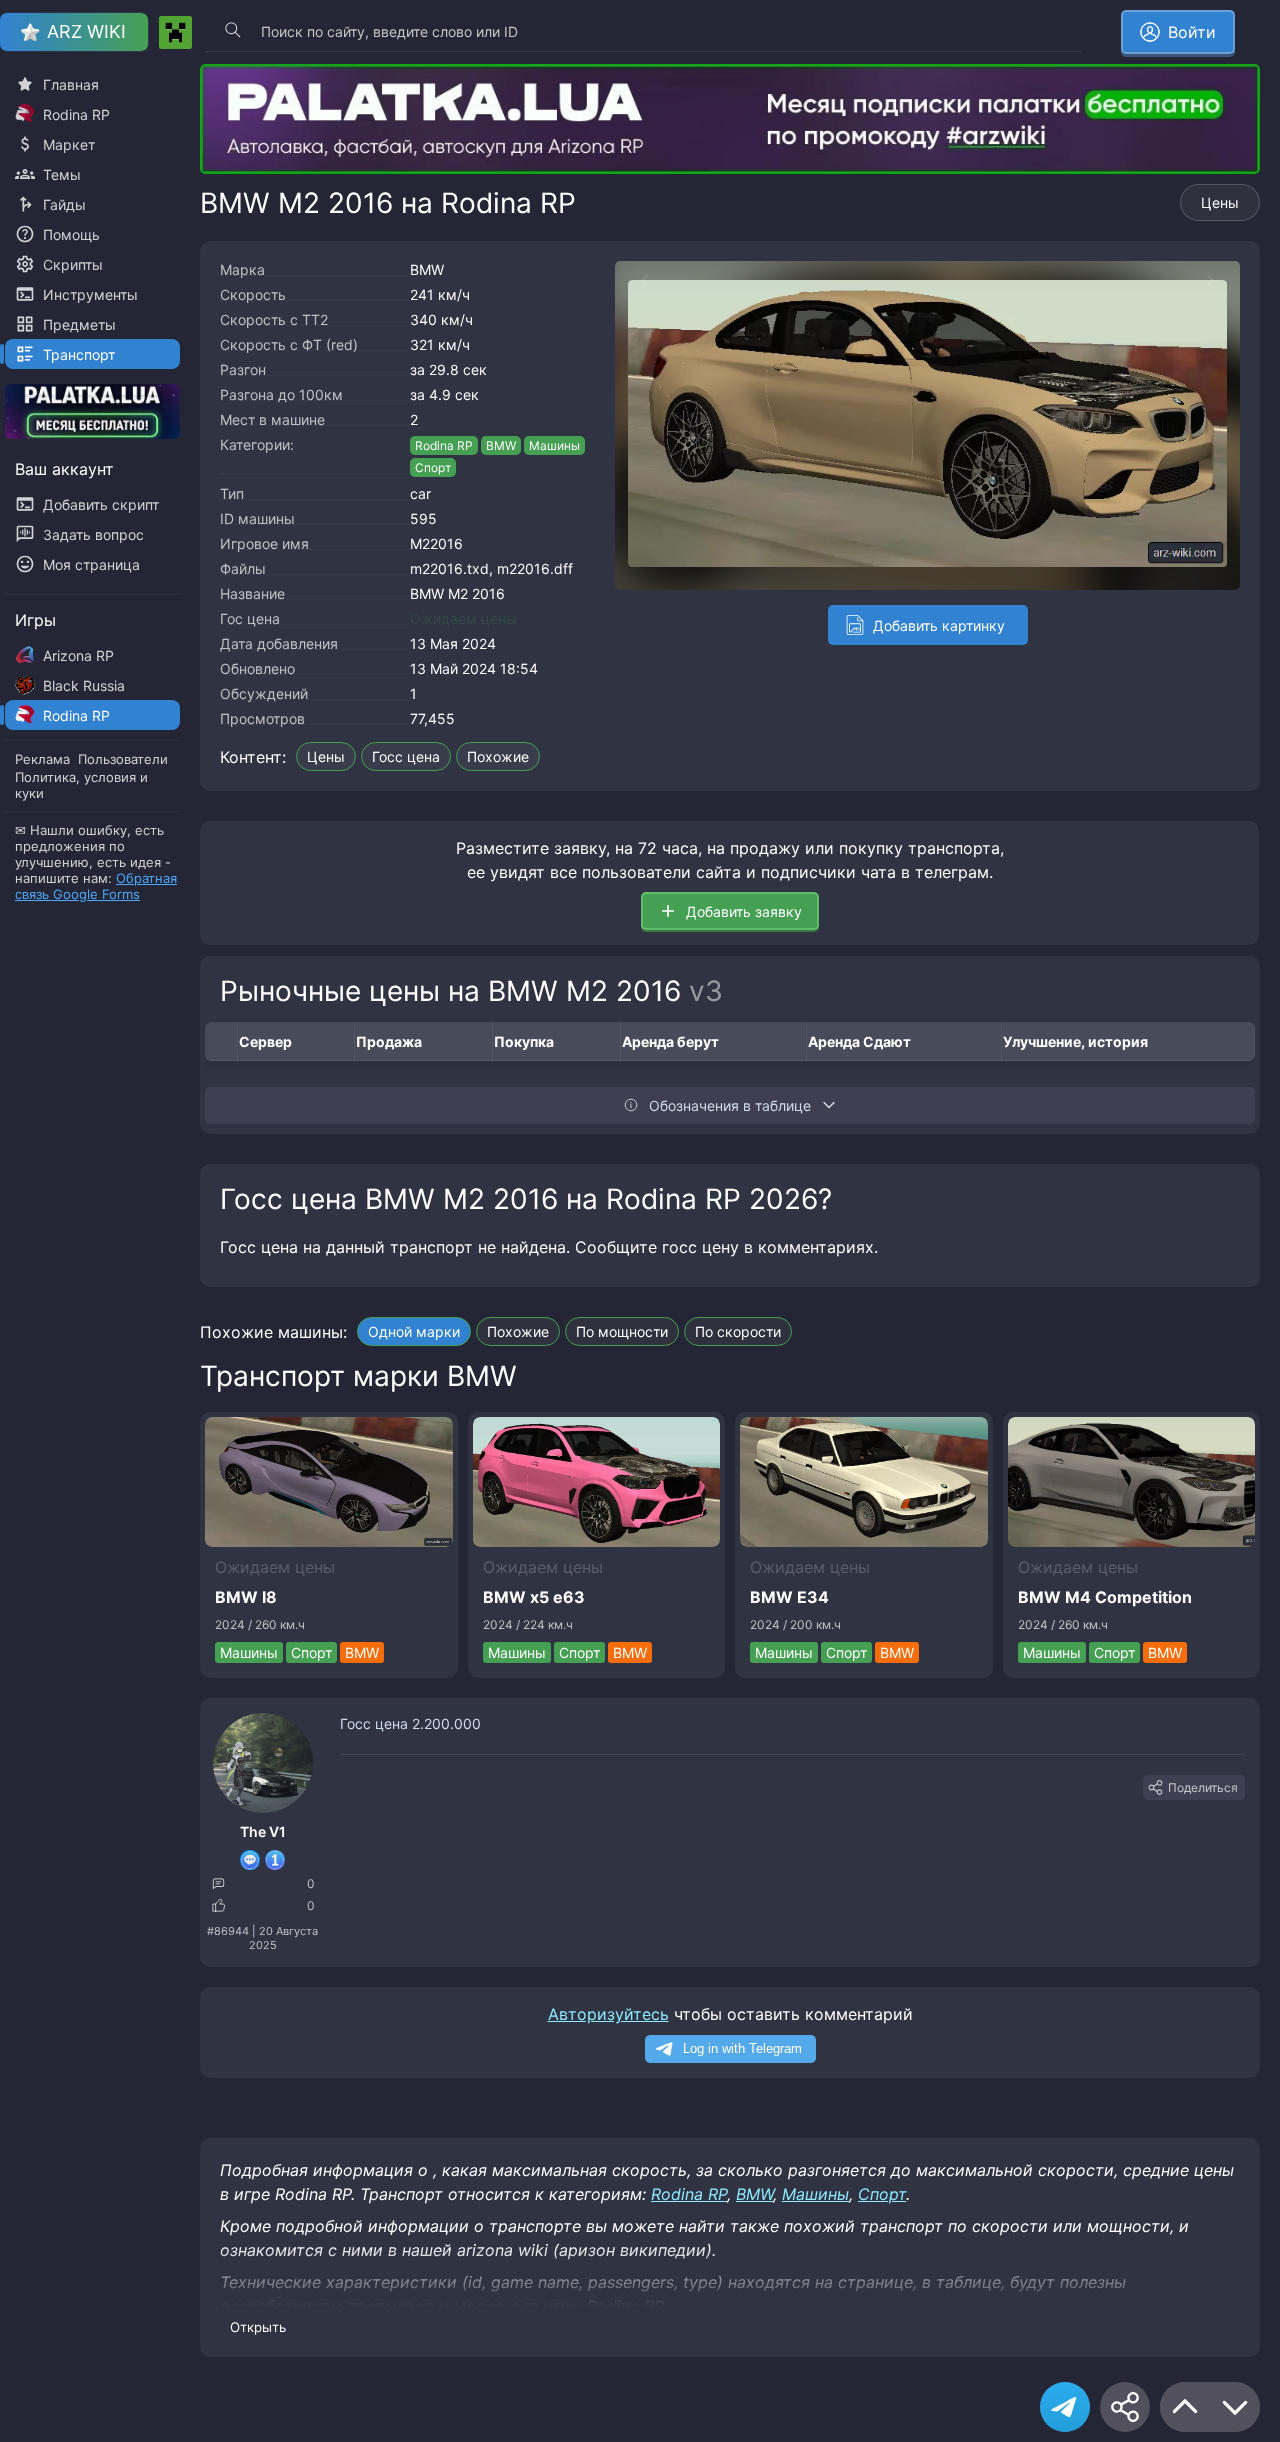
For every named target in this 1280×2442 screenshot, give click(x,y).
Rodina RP (444, 445)
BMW (427, 269)
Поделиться (1203, 1787)
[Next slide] (1220, 280)
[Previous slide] (635, 280)
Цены (1220, 202)
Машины (554, 445)
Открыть (258, 2327)
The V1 (263, 1831)
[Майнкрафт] (175, 32)
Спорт (433, 467)
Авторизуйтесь (608, 2014)
